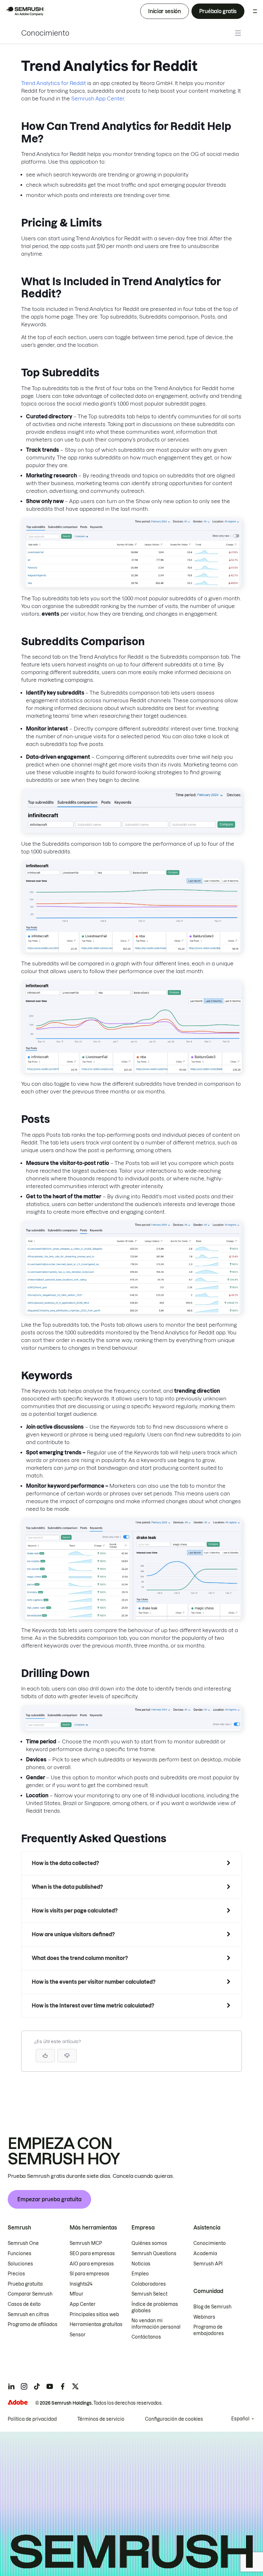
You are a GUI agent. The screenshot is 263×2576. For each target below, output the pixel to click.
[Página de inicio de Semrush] (24, 11)
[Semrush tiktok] (37, 2386)
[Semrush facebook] (63, 2386)
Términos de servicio (101, 2419)
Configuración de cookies (174, 2419)
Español (240, 2419)
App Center (83, 2304)
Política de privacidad (32, 2419)
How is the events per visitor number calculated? (94, 1982)
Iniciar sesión (165, 11)
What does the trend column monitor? (80, 1958)
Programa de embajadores (209, 2330)
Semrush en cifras (28, 2315)
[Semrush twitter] (75, 2386)
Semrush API (208, 2264)
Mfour (76, 2294)
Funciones (20, 2254)
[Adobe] (18, 2402)
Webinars (204, 2317)
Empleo (140, 2274)
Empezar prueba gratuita (49, 2199)
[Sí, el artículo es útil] (45, 2056)
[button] (67, 2056)
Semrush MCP (86, 2243)
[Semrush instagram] (24, 2386)
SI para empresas (89, 2274)
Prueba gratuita (25, 2284)
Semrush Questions (154, 2254)
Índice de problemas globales (155, 2307)
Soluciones (20, 2264)
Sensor (78, 2335)
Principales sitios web (94, 2315)
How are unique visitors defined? (73, 1934)
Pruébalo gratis (218, 11)
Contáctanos (146, 2337)
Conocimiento (45, 33)
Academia (205, 2254)
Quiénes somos (149, 2243)
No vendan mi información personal (156, 2324)
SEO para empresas (92, 2254)
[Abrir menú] (255, 11)
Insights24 (81, 2284)
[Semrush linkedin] (11, 2386)
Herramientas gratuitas (96, 2324)
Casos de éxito (24, 2304)
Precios (16, 2274)
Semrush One (23, 2243)
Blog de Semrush (212, 2307)
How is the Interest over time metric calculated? (93, 2006)
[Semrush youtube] (50, 2386)
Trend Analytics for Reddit (54, 83)
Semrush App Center (98, 98)
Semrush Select (149, 2294)
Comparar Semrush (30, 2294)
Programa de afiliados (33, 2324)
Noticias (141, 2264)
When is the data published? (67, 1887)
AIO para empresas (92, 2264)
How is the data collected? (65, 1863)
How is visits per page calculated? (75, 1911)
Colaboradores (149, 2284)
